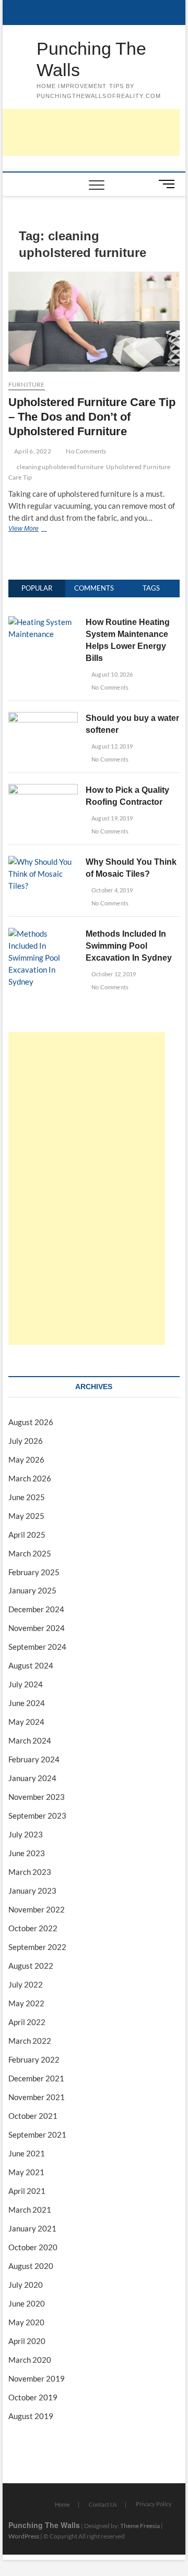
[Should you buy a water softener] (43, 718)
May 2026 (26, 1459)
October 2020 (33, 2247)
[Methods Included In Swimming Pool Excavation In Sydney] (43, 934)
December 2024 (36, 1609)
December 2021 (36, 2078)
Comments (94, 588)
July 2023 (26, 1834)
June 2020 (27, 2303)
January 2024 (32, 1778)
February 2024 (34, 1759)
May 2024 (26, 1722)
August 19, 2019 (111, 818)
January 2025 (32, 1590)
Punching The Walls (91, 59)
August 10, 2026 (111, 674)
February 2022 (34, 2059)
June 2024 (27, 1703)
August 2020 (31, 2266)
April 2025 (27, 1535)
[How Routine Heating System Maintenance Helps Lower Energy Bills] (43, 622)
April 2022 (27, 2022)
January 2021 (32, 2228)
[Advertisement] (87, 1188)
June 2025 (27, 1497)
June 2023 (27, 1853)
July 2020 (26, 2285)
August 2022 (31, 1966)
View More (41, 530)
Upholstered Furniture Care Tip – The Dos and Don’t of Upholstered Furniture (92, 417)
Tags (151, 588)
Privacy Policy (154, 2504)
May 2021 (26, 2172)
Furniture (27, 384)
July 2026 (26, 1441)
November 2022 (37, 1909)
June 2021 (27, 2153)
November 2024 (37, 1628)
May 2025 (26, 1516)
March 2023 (30, 1872)
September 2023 (37, 1816)
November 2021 (37, 2097)
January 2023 (32, 1891)
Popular (37, 588)
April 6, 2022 (32, 451)
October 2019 (33, 2397)
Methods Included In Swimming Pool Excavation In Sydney (129, 946)
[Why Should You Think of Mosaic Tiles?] (43, 862)
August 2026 (31, 1422)
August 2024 (31, 1665)
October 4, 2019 (111, 890)
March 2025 (30, 1553)
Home (62, 2504)
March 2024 (30, 1740)
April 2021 (27, 2191)
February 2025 (34, 1572)
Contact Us (103, 2504)
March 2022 (30, 2041)
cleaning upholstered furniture (60, 467)
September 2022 (37, 1947)
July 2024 (26, 1684)
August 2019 (31, 2416)
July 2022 (26, 1984)
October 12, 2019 (113, 974)
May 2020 (26, 2322)
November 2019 (37, 2378)
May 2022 (26, 2003)
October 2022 (33, 1928)
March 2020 (30, 2360)
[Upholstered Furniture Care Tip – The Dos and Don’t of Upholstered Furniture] (94, 322)
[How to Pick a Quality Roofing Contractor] (43, 790)
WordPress (24, 2536)
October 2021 (33, 2116)
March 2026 (30, 1478)
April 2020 (27, 2341)
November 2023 (37, 1797)
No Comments (85, 451)
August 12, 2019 (111, 746)
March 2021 (30, 2210)
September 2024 (37, 1647)
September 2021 (37, 2135)
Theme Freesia (140, 2526)
